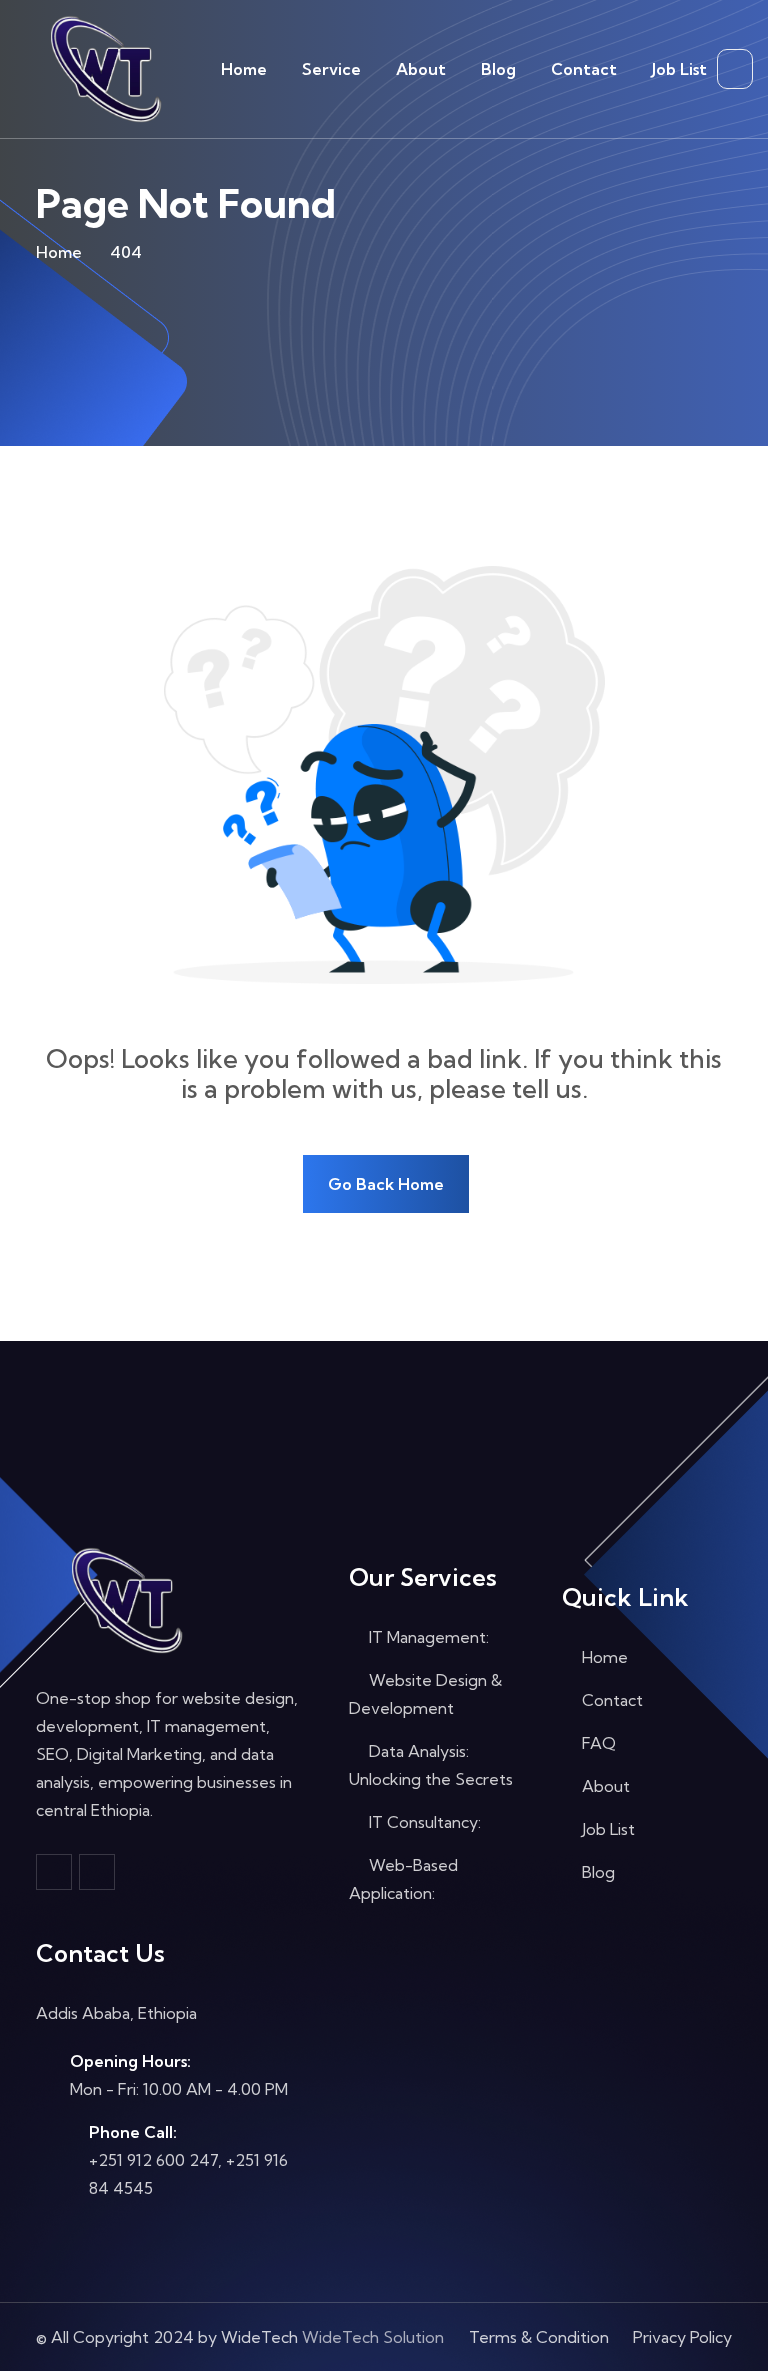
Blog (498, 69)
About (421, 69)
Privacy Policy (682, 2337)
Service (331, 69)
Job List (679, 69)
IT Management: (427, 1637)
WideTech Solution (373, 2337)
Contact (584, 69)
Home (244, 69)
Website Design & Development (425, 1694)
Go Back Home (386, 1184)
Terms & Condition (539, 2337)
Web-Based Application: (403, 1879)
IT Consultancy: (423, 1822)
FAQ (597, 1743)
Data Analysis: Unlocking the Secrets (431, 1765)
